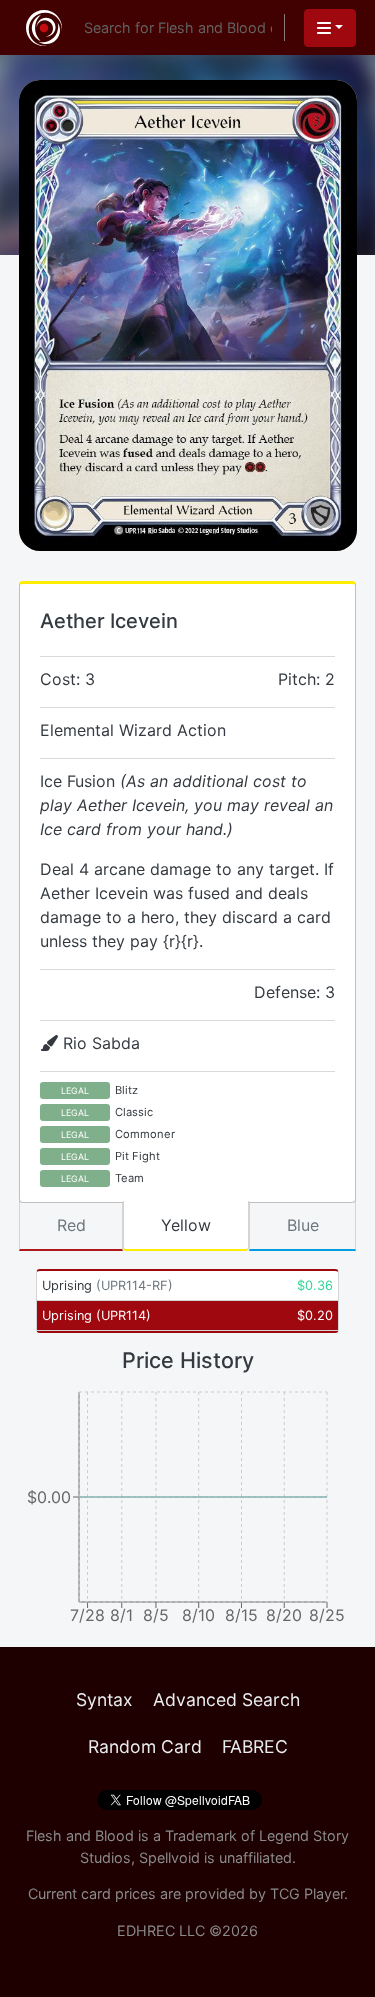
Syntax (104, 1699)
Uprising (107, 1285)
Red (71, 1225)
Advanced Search (226, 1699)
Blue (303, 1225)
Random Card (145, 1746)
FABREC (255, 1746)
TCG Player (307, 1893)
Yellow (186, 1225)
